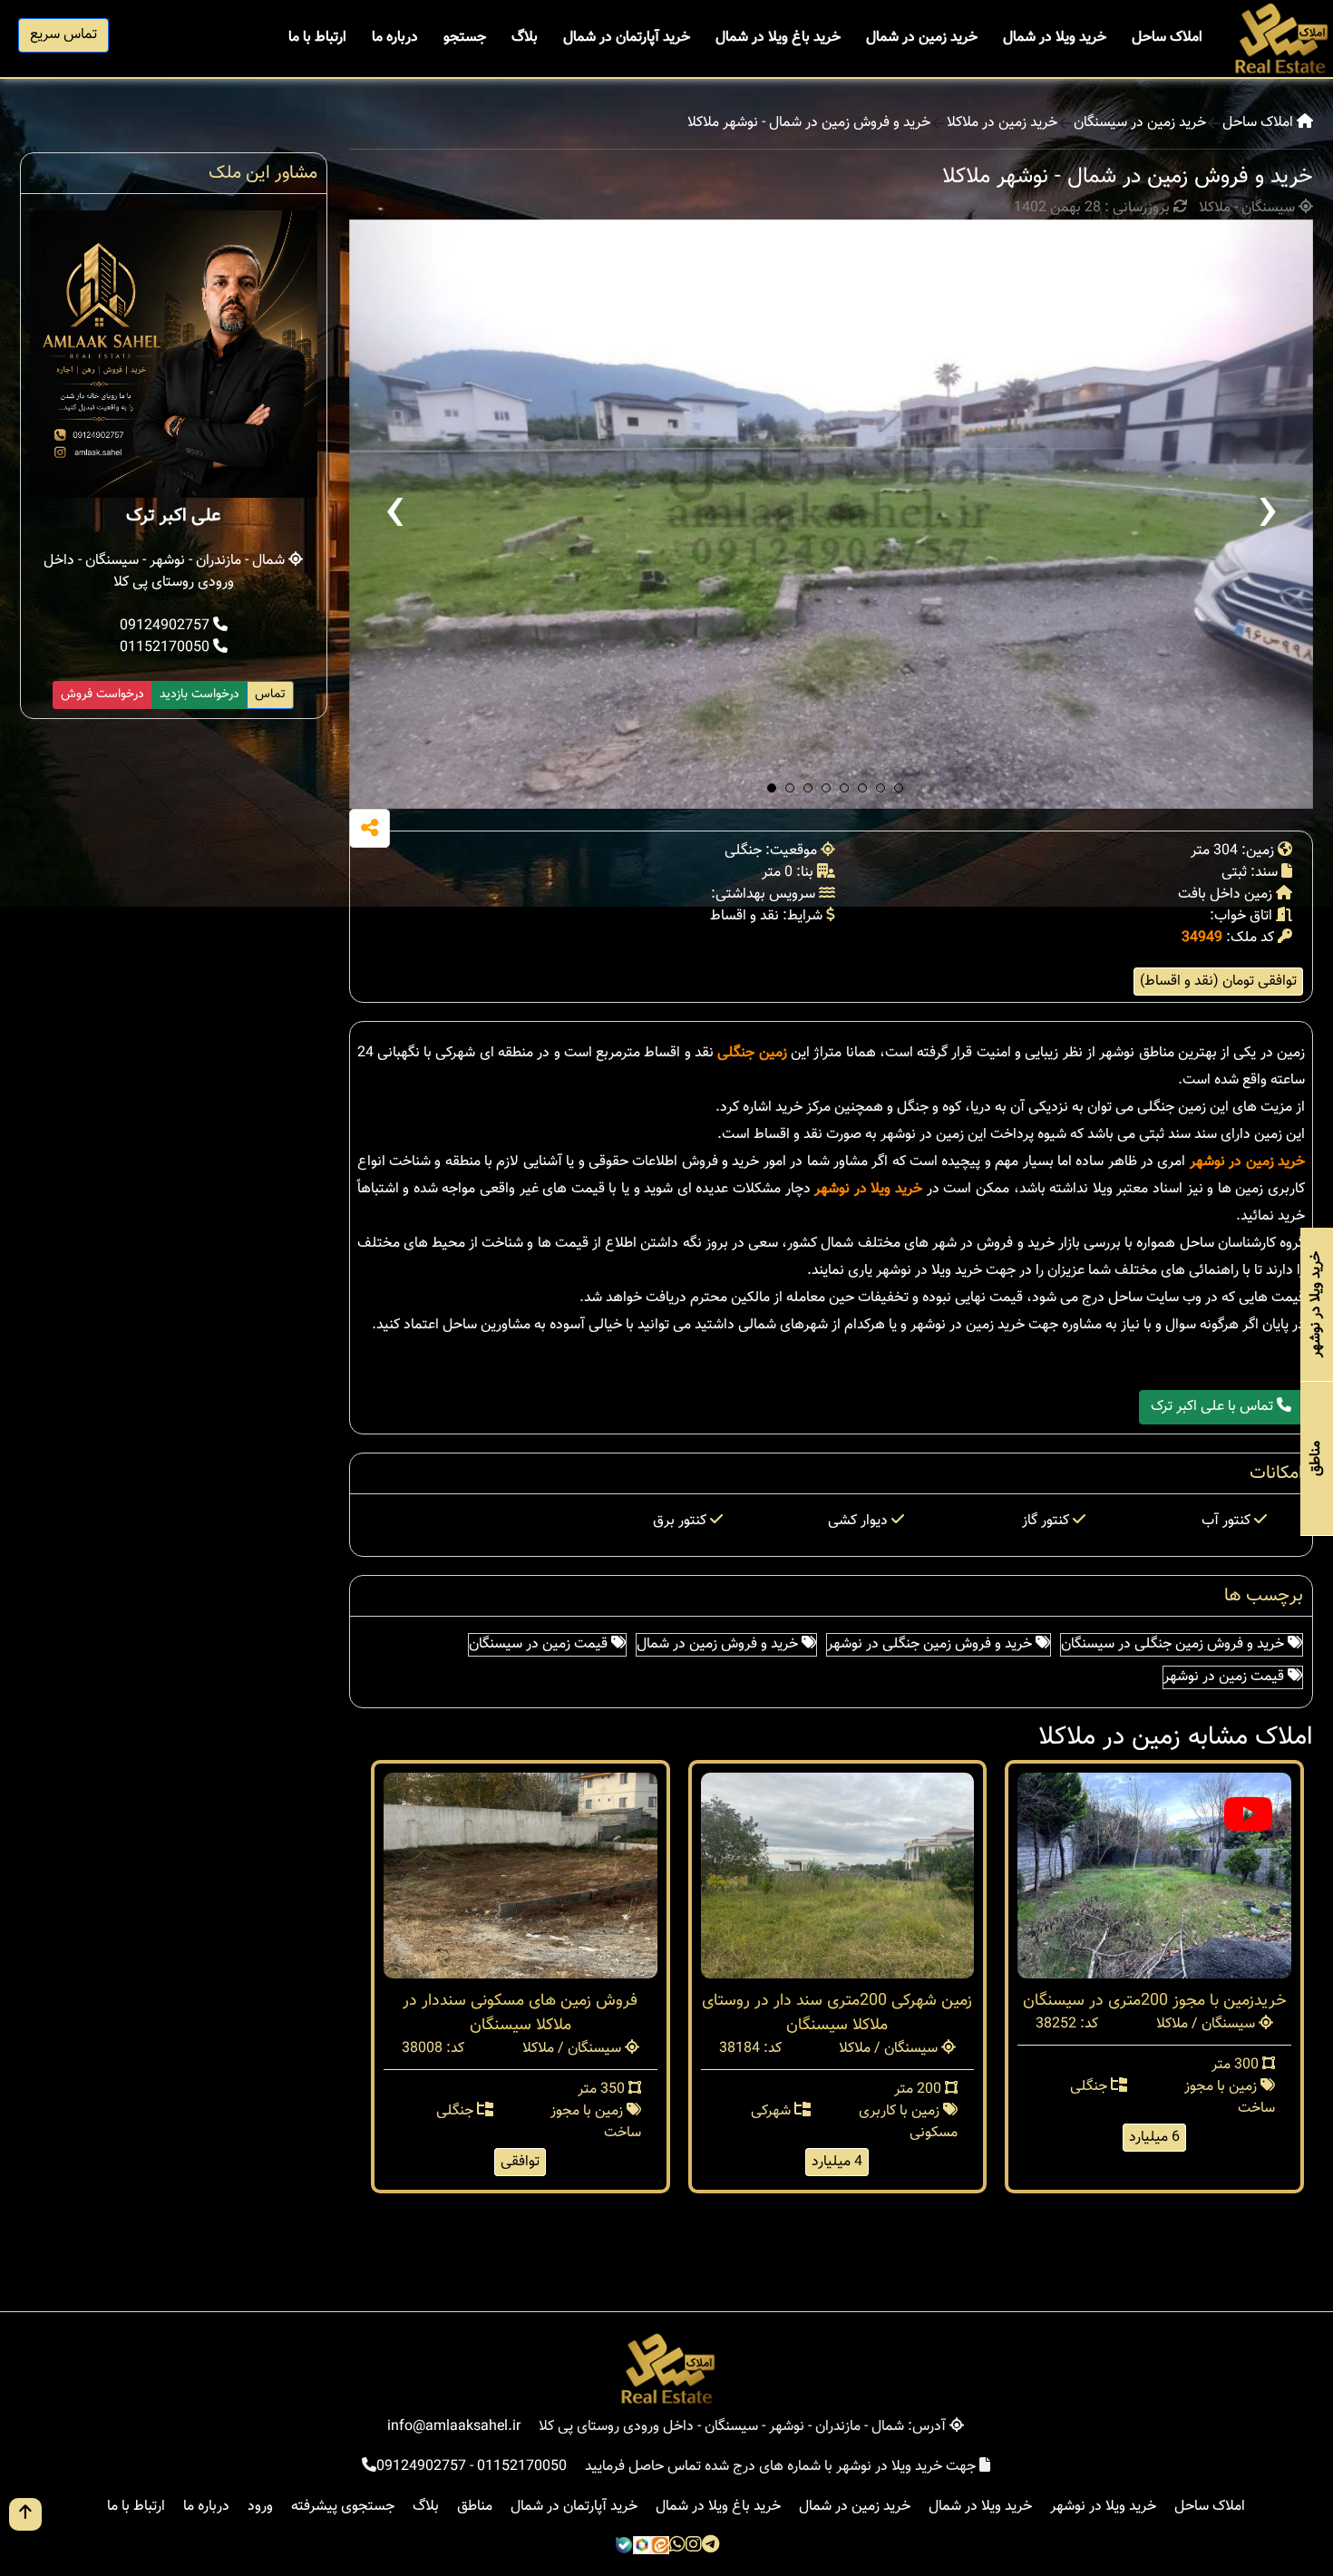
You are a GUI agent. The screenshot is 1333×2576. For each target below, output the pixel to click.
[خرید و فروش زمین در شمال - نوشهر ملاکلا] (832, 514)
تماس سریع (63, 35)
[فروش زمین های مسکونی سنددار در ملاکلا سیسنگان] (521, 1876)
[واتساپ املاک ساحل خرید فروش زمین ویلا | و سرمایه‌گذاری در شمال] (677, 2547)
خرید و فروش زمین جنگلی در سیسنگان (1174, 1644)
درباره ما (395, 38)
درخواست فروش (102, 695)
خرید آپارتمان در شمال (627, 38)
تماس (270, 695)
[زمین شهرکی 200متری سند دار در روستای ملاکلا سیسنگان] (838, 1876)
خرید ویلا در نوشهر (868, 1189)
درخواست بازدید (199, 695)
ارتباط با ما (317, 38)
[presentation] (394, 514)
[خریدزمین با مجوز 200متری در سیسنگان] (1154, 1876)
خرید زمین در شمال (922, 38)
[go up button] (25, 2514)
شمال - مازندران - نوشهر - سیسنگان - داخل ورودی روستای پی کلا (166, 572)
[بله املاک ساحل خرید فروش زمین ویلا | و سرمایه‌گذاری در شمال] (624, 2547)
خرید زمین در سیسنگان (1140, 123)
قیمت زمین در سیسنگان (540, 1644)
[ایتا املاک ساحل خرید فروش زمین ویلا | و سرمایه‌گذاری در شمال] (660, 2547)
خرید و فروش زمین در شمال (719, 1644)
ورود (260, 2507)
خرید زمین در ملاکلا (1002, 123)
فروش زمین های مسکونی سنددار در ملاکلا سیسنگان (520, 2013)
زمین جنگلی (752, 1053)
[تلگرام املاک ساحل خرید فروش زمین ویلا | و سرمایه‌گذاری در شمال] (710, 2547)
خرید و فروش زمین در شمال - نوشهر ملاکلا (809, 123)
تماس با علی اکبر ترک (1214, 1407)
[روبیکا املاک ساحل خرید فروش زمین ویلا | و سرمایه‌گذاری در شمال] (642, 2547)
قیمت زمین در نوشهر (1226, 1677)
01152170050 (166, 648)
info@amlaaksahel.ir (454, 2427)
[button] (772, 788)
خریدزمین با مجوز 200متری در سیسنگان (1155, 2001)
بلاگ (525, 38)
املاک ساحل (1167, 38)
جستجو (465, 38)
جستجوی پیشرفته (343, 2507)
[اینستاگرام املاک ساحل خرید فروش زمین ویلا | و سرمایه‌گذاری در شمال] (694, 2547)
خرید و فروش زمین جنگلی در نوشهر (931, 1644)
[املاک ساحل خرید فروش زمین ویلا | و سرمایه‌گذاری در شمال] (1280, 39)
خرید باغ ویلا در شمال (778, 38)
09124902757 (166, 626)
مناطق (475, 2507)
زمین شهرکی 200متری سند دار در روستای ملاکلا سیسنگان (837, 2013)
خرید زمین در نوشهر (1247, 1162)
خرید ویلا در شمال (1055, 38)
